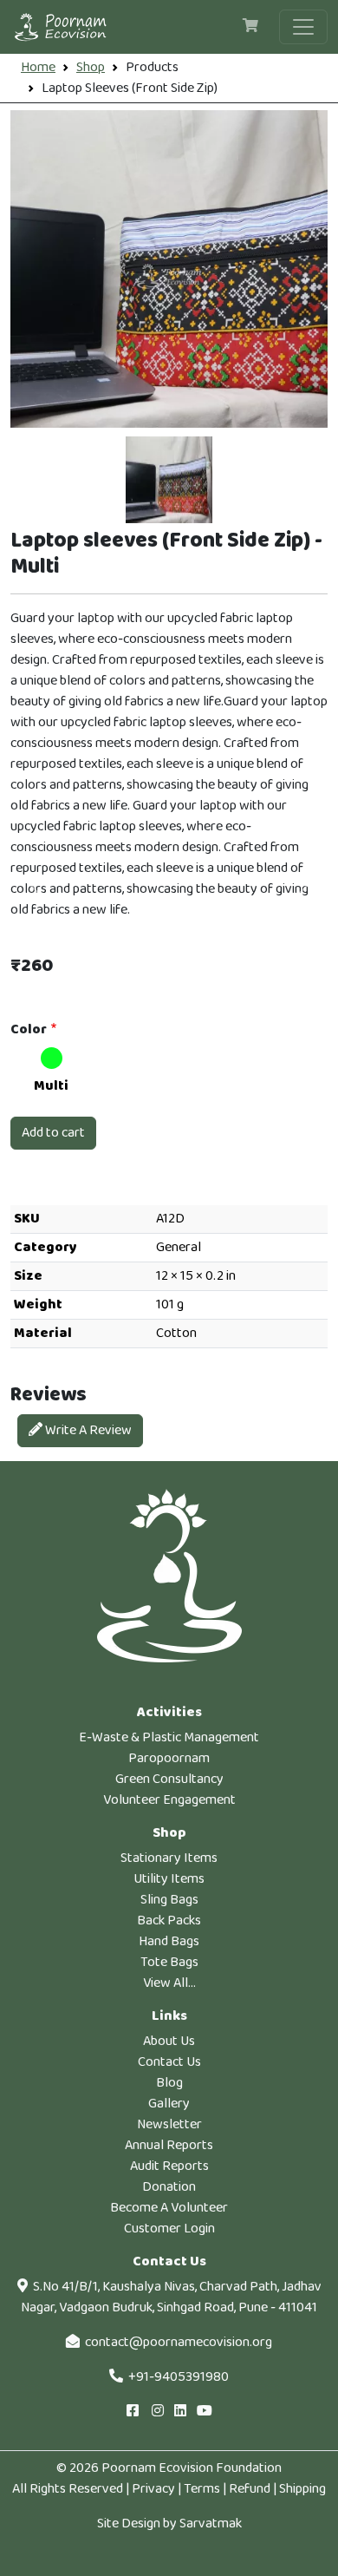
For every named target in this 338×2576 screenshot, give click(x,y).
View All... (169, 1983)
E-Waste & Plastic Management (169, 1737)
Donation (169, 2187)
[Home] (68, 27)
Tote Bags (169, 1962)
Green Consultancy (169, 1779)
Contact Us (169, 2062)
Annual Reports (169, 2145)
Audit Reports (169, 2166)
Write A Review (87, 1430)
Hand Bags (169, 1941)
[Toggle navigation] (303, 27)
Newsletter (169, 2124)
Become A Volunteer (169, 2208)
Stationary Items (169, 1858)
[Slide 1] (169, 480)
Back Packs (169, 1921)
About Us (169, 2041)
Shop (91, 67)
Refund (250, 2489)
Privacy (153, 2489)
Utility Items (169, 1879)
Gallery (169, 2104)
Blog (169, 2083)
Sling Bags (169, 1900)
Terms (202, 2489)
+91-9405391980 (179, 2377)
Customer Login (169, 2229)
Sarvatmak (211, 2524)
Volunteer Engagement (169, 1800)
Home (38, 67)
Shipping (302, 2489)
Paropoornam (169, 1758)
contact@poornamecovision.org (179, 2342)
